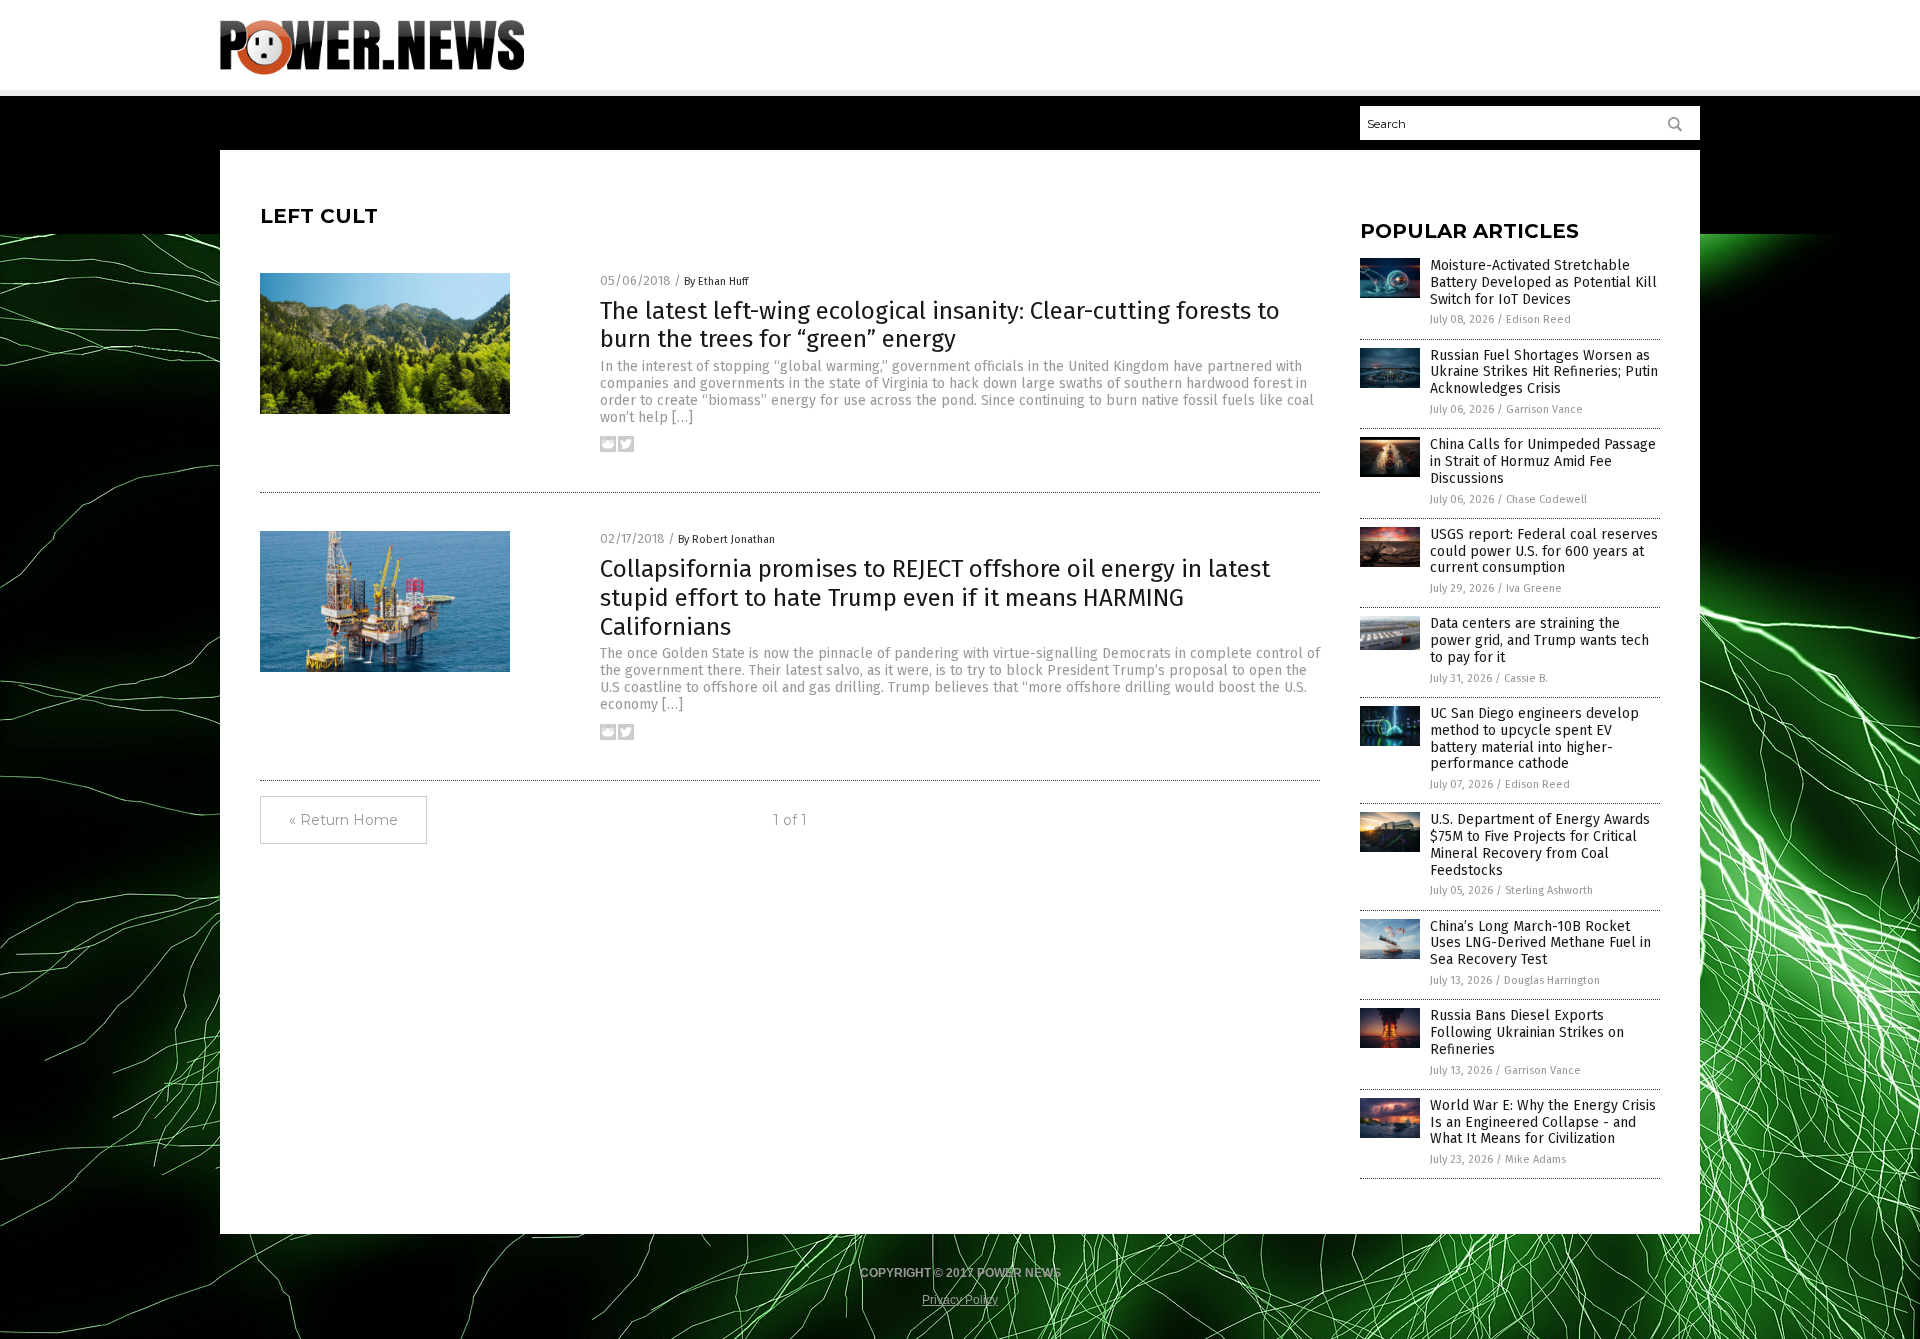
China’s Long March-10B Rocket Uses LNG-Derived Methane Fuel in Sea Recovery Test (1540, 943)
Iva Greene (1534, 588)
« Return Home (343, 820)
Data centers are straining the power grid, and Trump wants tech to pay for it (1539, 640)
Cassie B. (1526, 678)
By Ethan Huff (716, 281)
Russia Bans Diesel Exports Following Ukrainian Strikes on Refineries (1527, 1032)
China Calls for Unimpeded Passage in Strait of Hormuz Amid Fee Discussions (1543, 461)
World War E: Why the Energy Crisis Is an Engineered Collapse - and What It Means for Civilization (1543, 1122)
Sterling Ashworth (1549, 890)
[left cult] (372, 71)
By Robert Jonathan (726, 539)
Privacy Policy (960, 1300)
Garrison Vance (1544, 409)
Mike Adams (1535, 1159)
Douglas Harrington (1552, 980)
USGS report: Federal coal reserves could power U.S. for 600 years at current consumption (1544, 551)
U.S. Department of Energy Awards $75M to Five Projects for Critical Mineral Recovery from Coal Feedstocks (1540, 844)
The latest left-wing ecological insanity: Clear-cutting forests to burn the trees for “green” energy (940, 325)
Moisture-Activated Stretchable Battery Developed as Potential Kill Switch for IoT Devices (1543, 282)
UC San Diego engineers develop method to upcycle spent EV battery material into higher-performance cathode (1534, 738)
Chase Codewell (1546, 499)
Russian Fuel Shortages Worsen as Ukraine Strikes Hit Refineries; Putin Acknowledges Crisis (1544, 372)
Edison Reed (1538, 319)
